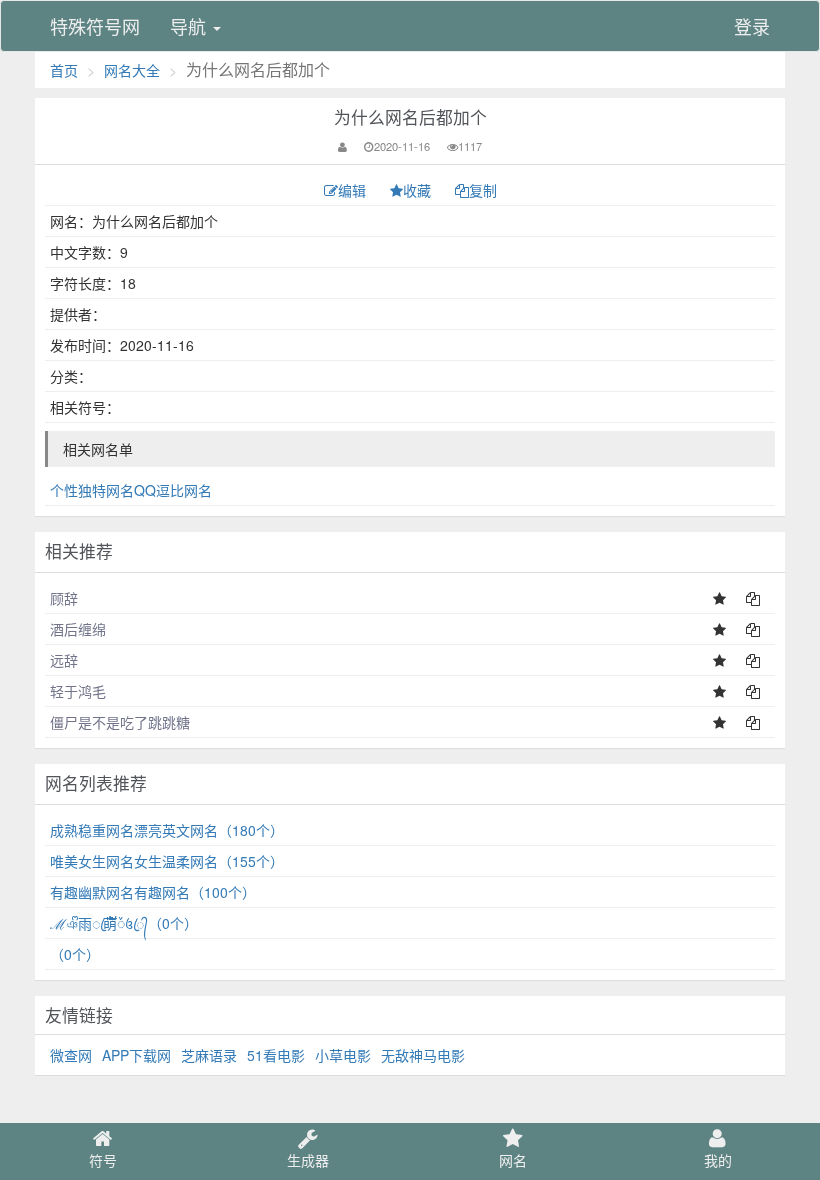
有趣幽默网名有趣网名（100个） (153, 892)
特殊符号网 (95, 26)
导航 (190, 26)
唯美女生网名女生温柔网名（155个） (167, 861)
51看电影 (276, 1055)
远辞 (64, 660)
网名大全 (132, 70)
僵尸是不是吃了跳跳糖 (120, 722)
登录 (752, 26)
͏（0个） (75, 954)
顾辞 (64, 598)
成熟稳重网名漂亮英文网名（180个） (167, 830)
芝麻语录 (209, 1055)
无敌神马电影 (423, 1055)
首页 (64, 70)
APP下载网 (136, 1055)
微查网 (71, 1055)
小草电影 (343, 1055)
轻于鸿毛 (78, 691)
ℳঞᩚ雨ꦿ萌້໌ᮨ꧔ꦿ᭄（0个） (124, 923)
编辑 (354, 190)
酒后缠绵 (78, 629)
